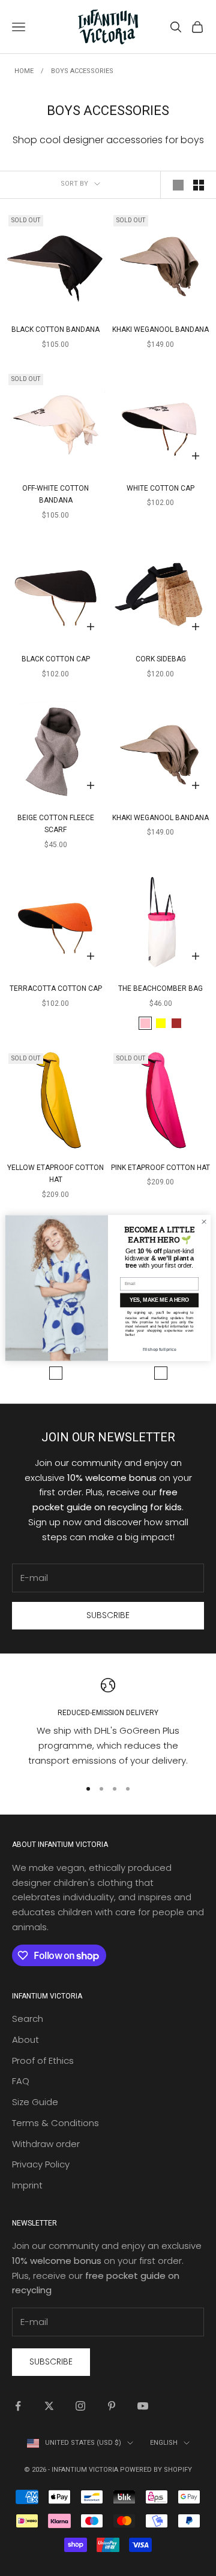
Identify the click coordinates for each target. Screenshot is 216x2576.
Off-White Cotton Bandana (55, 494)
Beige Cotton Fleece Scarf (56, 824)
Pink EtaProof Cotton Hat (160, 1168)
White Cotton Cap (160, 488)
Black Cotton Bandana (55, 329)
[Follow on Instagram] (80, 2406)
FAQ (21, 2081)
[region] (108, 1723)
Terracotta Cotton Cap (56, 988)
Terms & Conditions (55, 2123)
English (164, 2443)
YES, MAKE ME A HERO (159, 1301)
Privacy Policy (41, 2164)
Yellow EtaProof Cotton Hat (55, 1174)
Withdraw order (46, 2144)
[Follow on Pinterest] (112, 2406)
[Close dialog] (204, 1222)
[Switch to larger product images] (178, 185)
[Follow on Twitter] (49, 2406)
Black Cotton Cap (56, 659)
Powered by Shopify (156, 2470)
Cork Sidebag (161, 659)
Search (28, 2019)
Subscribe (108, 1615)
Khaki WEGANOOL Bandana (160, 329)
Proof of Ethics (43, 2061)
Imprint (27, 2185)
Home (24, 71)
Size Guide (35, 2102)
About (25, 2040)
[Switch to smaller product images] (199, 185)
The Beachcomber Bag (160, 988)
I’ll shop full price (160, 1349)
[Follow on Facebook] (18, 2406)
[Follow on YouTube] (143, 2406)
